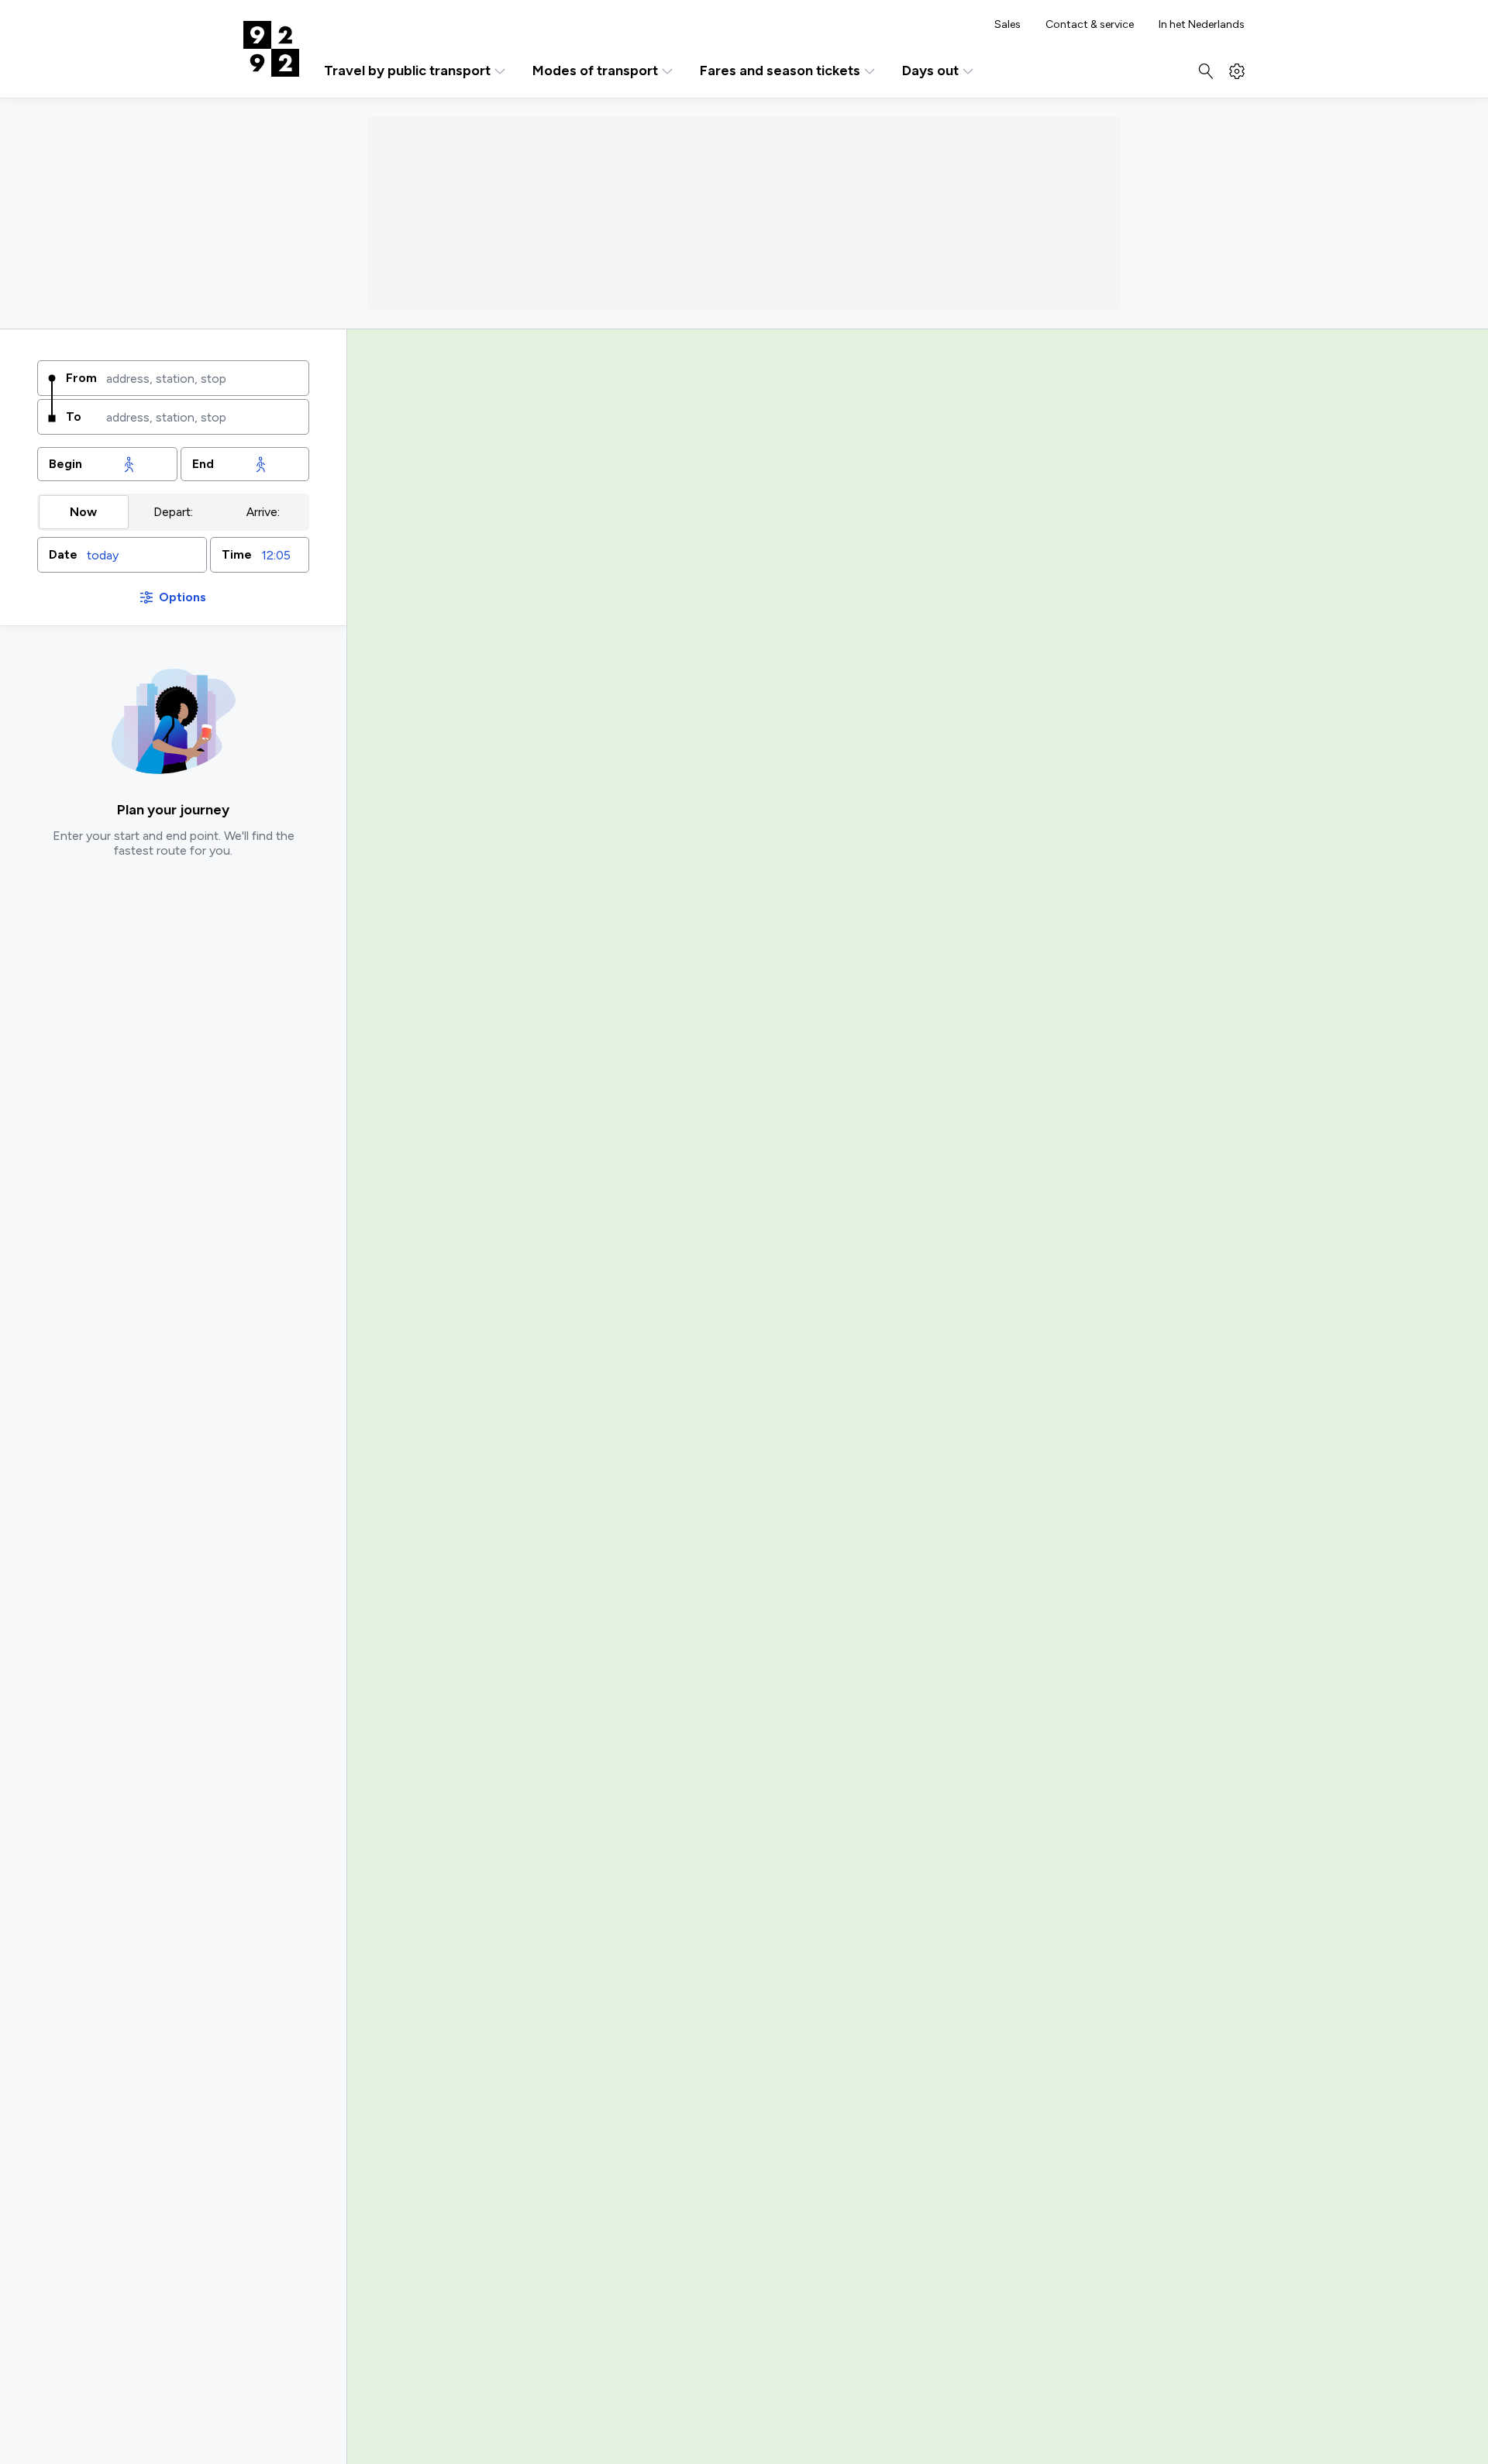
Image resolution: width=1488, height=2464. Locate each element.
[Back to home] (271, 49)
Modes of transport (595, 71)
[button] (122, 555)
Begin (65, 464)
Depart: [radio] (173, 512)
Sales (1007, 25)
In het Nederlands (1202, 25)
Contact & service (1090, 25)
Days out (930, 71)
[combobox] (202, 378)
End (203, 464)
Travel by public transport (407, 71)
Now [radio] (83, 512)
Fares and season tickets (780, 71)
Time (237, 554)
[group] (173, 512)
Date (63, 554)
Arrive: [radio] (263, 512)
